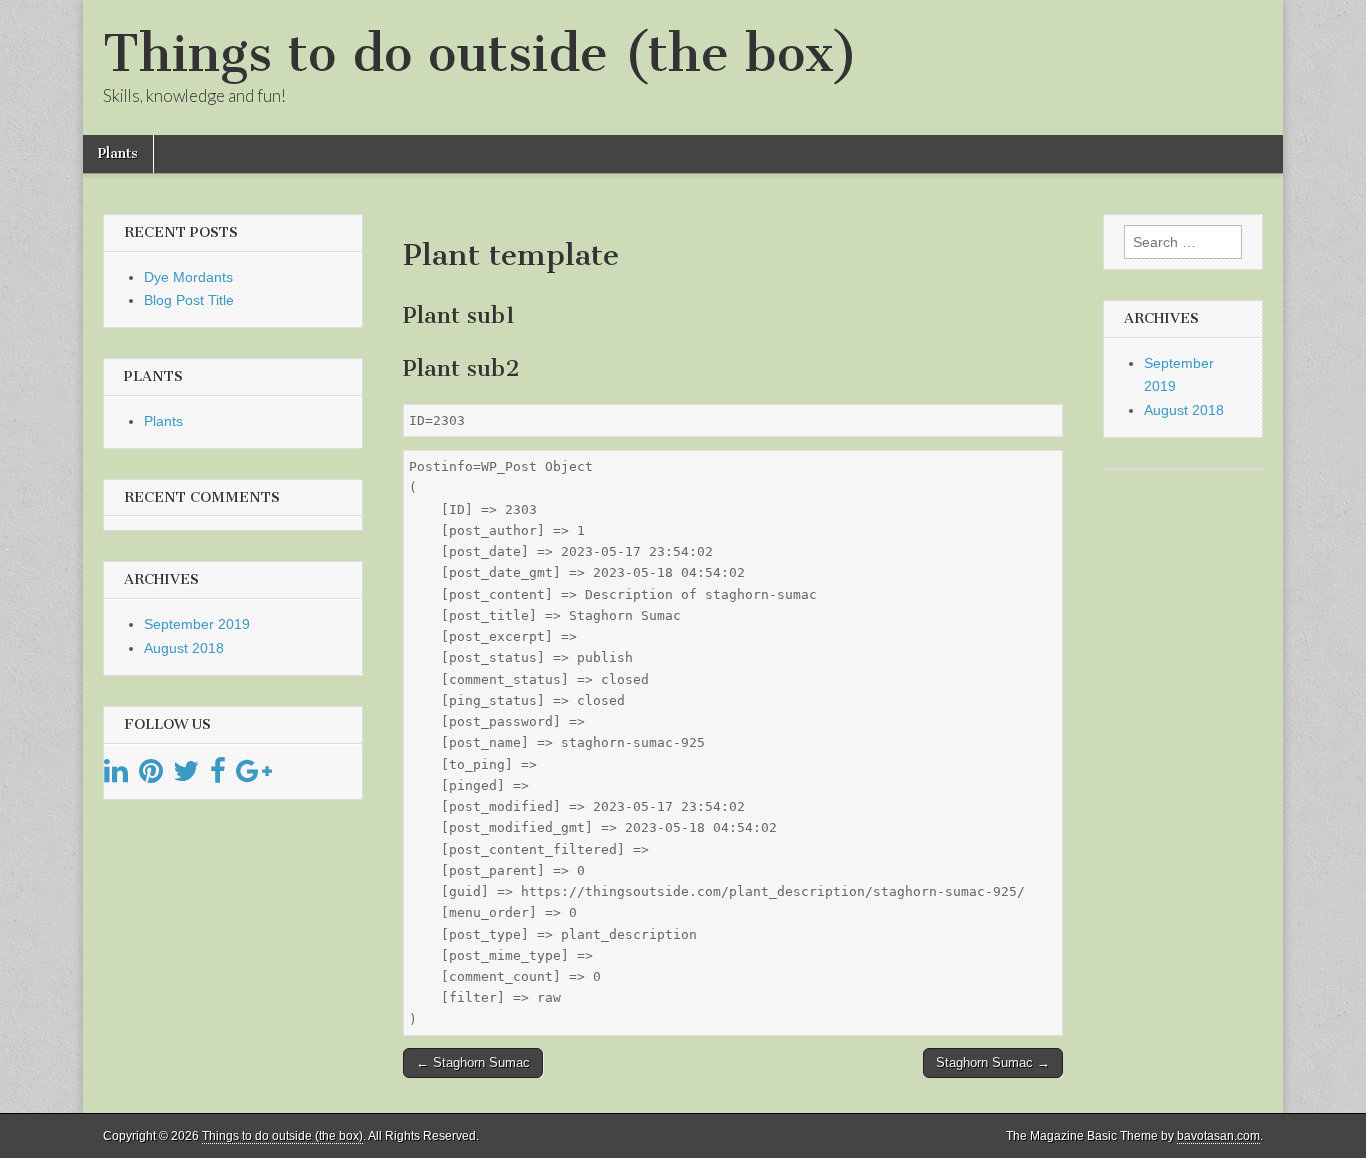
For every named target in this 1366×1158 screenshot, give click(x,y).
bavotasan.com (1218, 1136)
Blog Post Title (189, 300)
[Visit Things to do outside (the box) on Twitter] (186, 776)
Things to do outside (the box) (480, 53)
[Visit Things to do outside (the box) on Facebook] (218, 776)
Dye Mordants (188, 277)
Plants (118, 153)
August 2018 (184, 648)
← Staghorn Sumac (473, 1062)
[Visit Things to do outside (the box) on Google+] (254, 776)
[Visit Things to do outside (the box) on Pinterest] (151, 776)
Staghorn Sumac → (993, 1062)
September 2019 (197, 624)
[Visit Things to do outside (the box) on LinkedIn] (116, 776)
